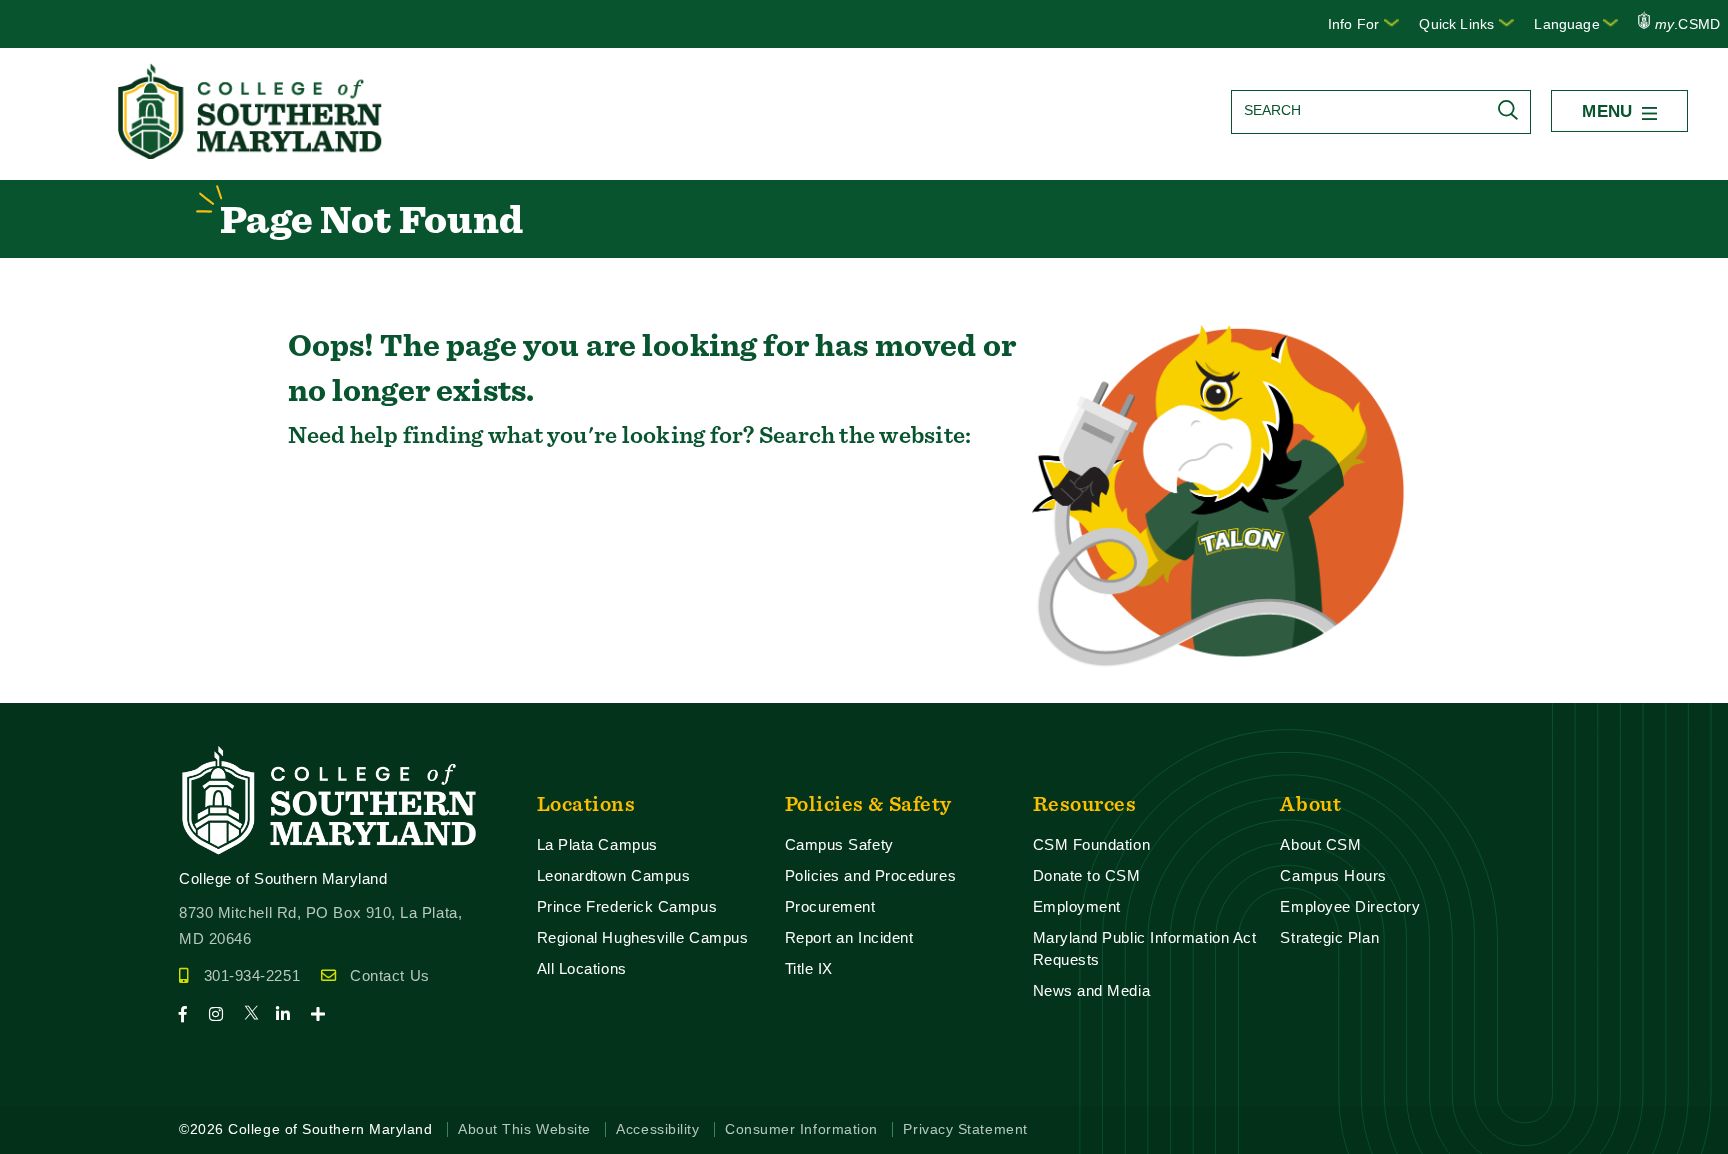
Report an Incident (849, 937)
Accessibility (657, 1129)
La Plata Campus (597, 844)
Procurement (830, 906)
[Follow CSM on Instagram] (224, 1014)
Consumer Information (801, 1129)
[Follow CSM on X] (257, 1014)
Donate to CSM (1087, 875)
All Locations (582, 968)
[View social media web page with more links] (324, 1014)
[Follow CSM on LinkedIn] (291, 1014)
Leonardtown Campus (614, 875)
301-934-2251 (252, 975)
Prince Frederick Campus (627, 906)
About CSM (1320, 844)
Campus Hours (1333, 875)
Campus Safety (839, 844)
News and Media (1092, 990)
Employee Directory (1350, 906)
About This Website (524, 1129)
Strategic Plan (1329, 937)
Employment (1077, 906)
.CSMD (1687, 24)
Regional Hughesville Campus (643, 937)
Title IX (809, 968)
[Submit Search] (1513, 110)
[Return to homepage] (252, 153)
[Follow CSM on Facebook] (191, 1014)
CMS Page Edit (56, 686)
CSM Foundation (1092, 844)
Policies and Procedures (871, 875)
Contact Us (389, 975)
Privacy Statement (965, 1129)
